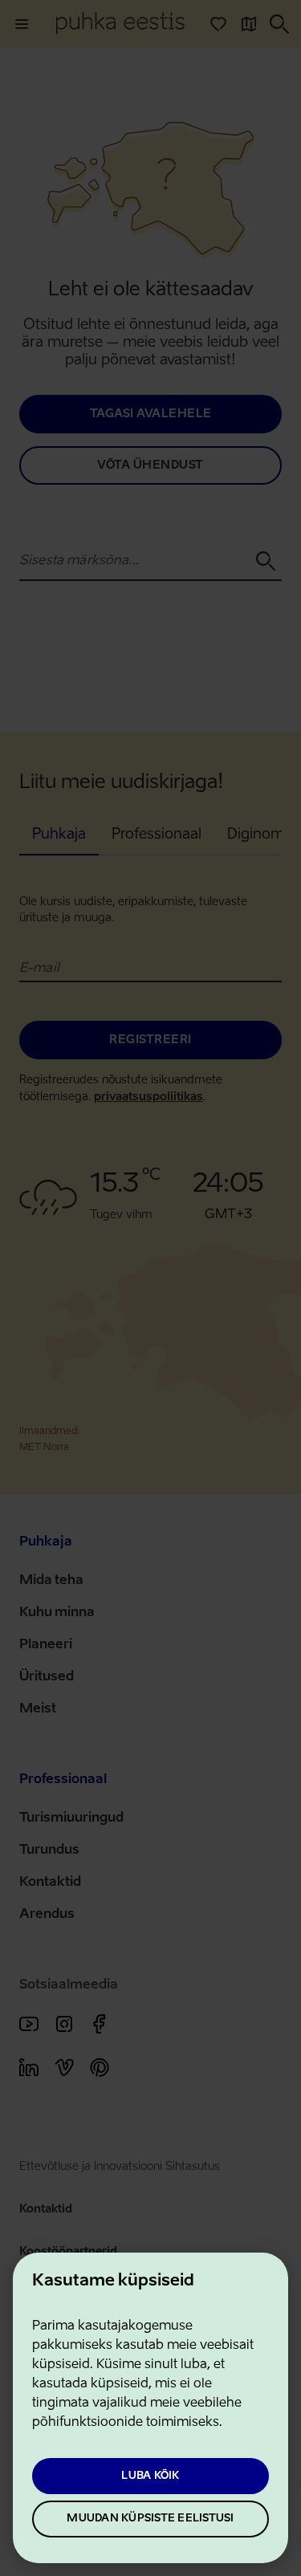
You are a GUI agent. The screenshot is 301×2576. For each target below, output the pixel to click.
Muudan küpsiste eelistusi (150, 2519)
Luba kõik (150, 2476)
